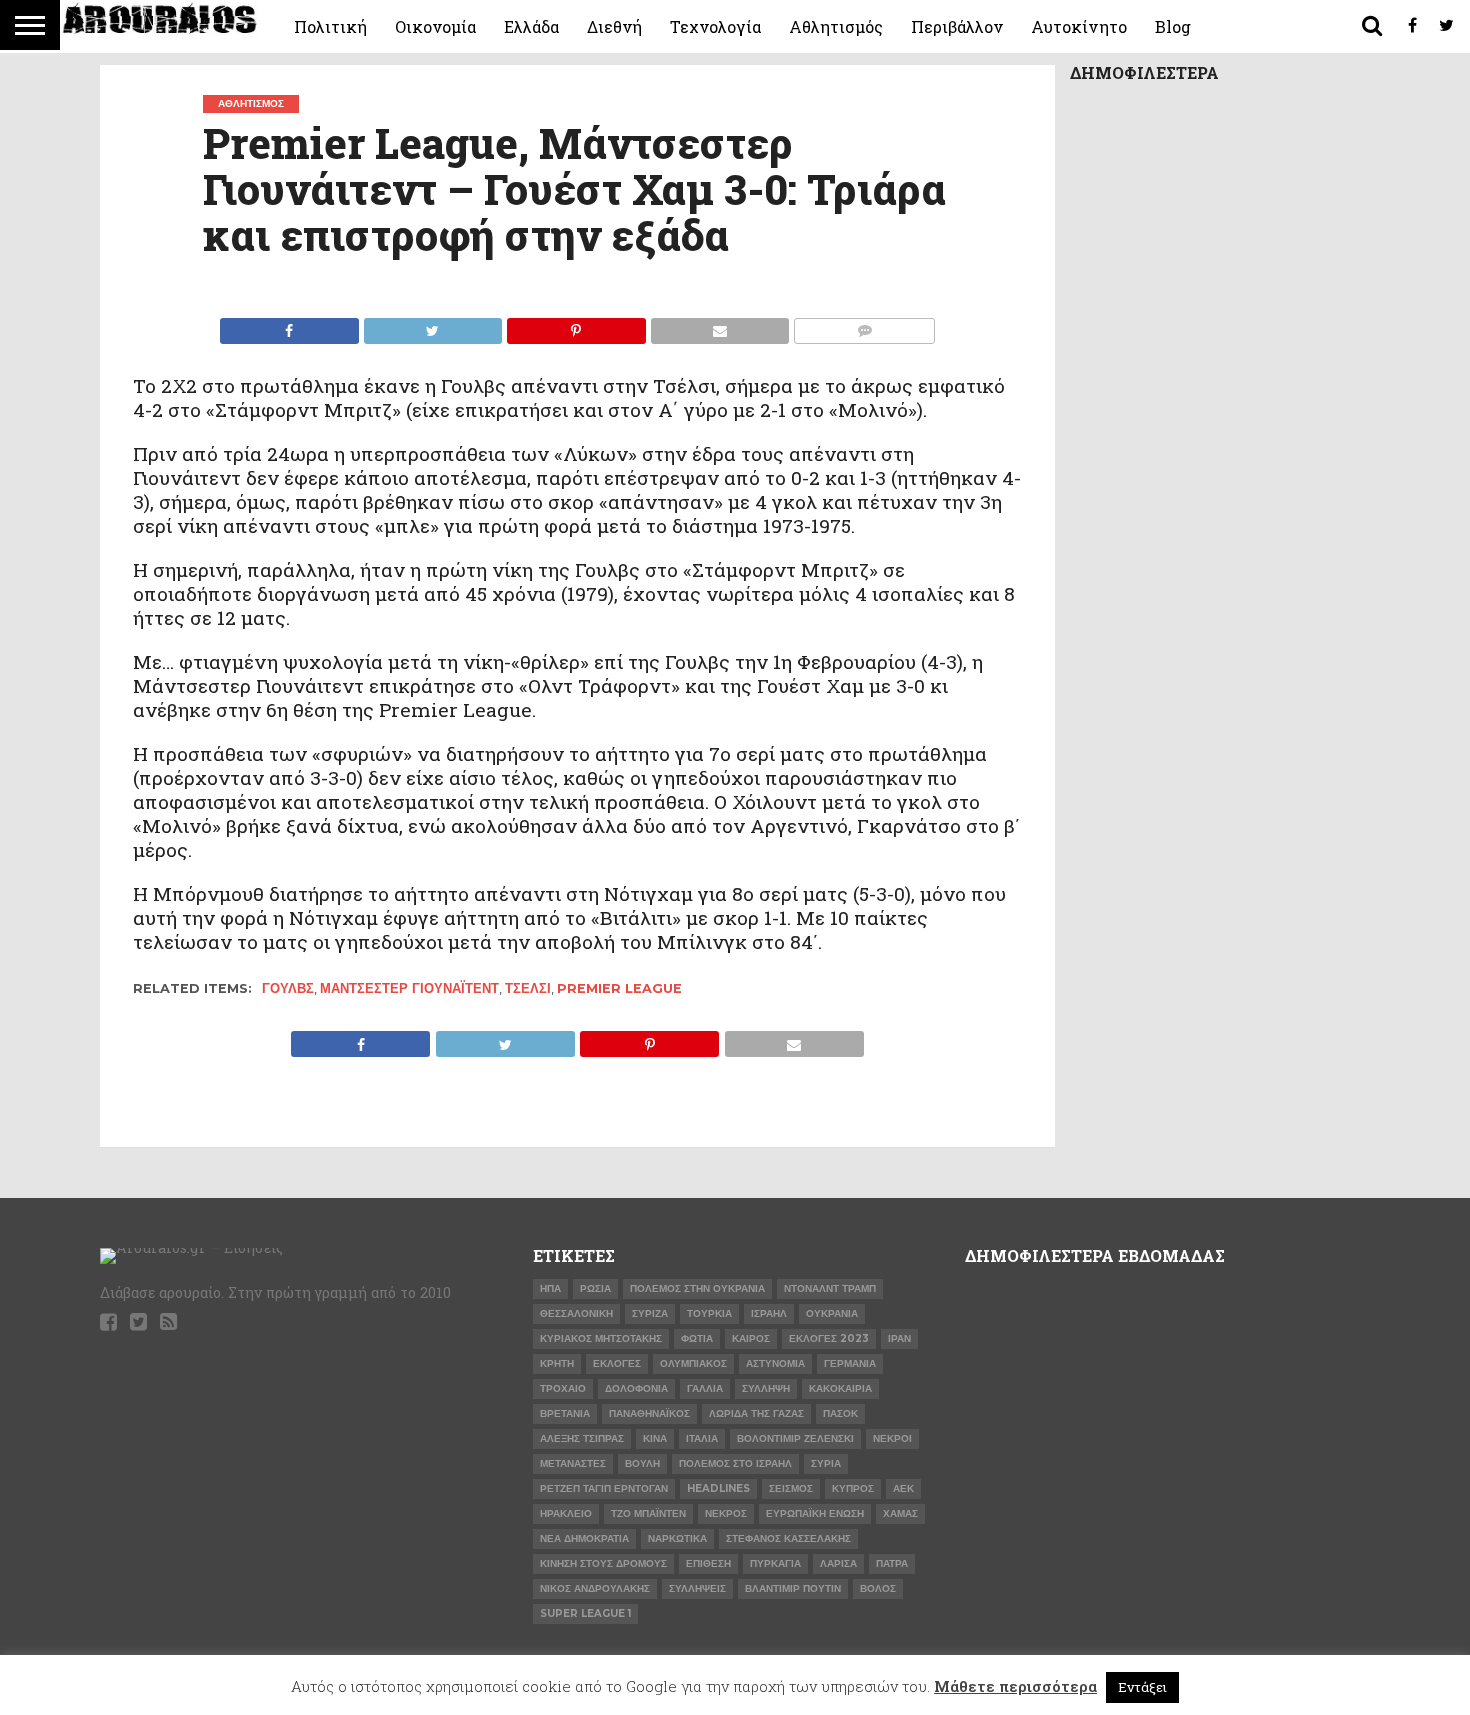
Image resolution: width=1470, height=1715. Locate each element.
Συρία (826, 1463)
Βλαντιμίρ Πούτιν (793, 1588)
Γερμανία (850, 1363)
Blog (1173, 26)
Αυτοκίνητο (1079, 26)
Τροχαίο (563, 1388)
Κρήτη (557, 1363)
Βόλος (878, 1588)
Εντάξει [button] (1142, 1687)
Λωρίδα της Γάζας (756, 1413)
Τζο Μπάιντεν (648, 1513)
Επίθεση (708, 1563)
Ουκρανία (832, 1313)
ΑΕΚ (903, 1488)
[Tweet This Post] (433, 325)
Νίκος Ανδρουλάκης (595, 1588)
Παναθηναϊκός (649, 1413)
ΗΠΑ (550, 1288)
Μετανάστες (573, 1463)
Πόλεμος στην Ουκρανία (697, 1288)
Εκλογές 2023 (829, 1338)
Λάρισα (838, 1563)
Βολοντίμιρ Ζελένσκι (795, 1438)
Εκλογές (617, 1363)
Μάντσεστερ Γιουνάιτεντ (409, 988)
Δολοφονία (636, 1388)
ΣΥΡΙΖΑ (650, 1313)
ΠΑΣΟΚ (840, 1413)
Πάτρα (892, 1563)
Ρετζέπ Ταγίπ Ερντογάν (604, 1488)
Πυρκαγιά (775, 1563)
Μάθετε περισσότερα (1015, 1686)
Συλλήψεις (697, 1588)
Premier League (619, 988)
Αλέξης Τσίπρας (582, 1438)
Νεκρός (726, 1513)
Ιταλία (702, 1438)
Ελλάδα (531, 26)
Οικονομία (435, 26)
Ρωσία (595, 1288)
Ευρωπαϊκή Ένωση (815, 1513)
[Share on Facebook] (289, 325)
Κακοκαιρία (840, 1388)
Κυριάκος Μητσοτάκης (601, 1338)
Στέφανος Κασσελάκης (788, 1538)
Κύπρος (853, 1488)
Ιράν (899, 1338)
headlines (718, 1488)
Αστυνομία (775, 1363)
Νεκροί (892, 1438)
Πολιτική (330, 26)
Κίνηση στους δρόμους (603, 1563)
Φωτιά (697, 1338)
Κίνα (655, 1438)
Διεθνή (614, 26)
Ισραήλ (769, 1313)
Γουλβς (288, 988)
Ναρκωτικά (677, 1538)
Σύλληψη (766, 1388)
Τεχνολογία (715, 26)
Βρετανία (565, 1413)
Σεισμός (791, 1488)
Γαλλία (705, 1388)
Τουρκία (709, 1313)
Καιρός (751, 1338)
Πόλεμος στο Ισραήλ (735, 1463)
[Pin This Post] (576, 325)
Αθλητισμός (836, 26)
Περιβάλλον (957, 26)
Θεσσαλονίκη (576, 1313)
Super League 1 (585, 1613)
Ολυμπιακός (693, 1363)
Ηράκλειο (566, 1513)
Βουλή (642, 1463)
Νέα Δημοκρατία (584, 1538)
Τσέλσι (528, 988)
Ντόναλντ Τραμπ (830, 1288)
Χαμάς (900, 1513)
